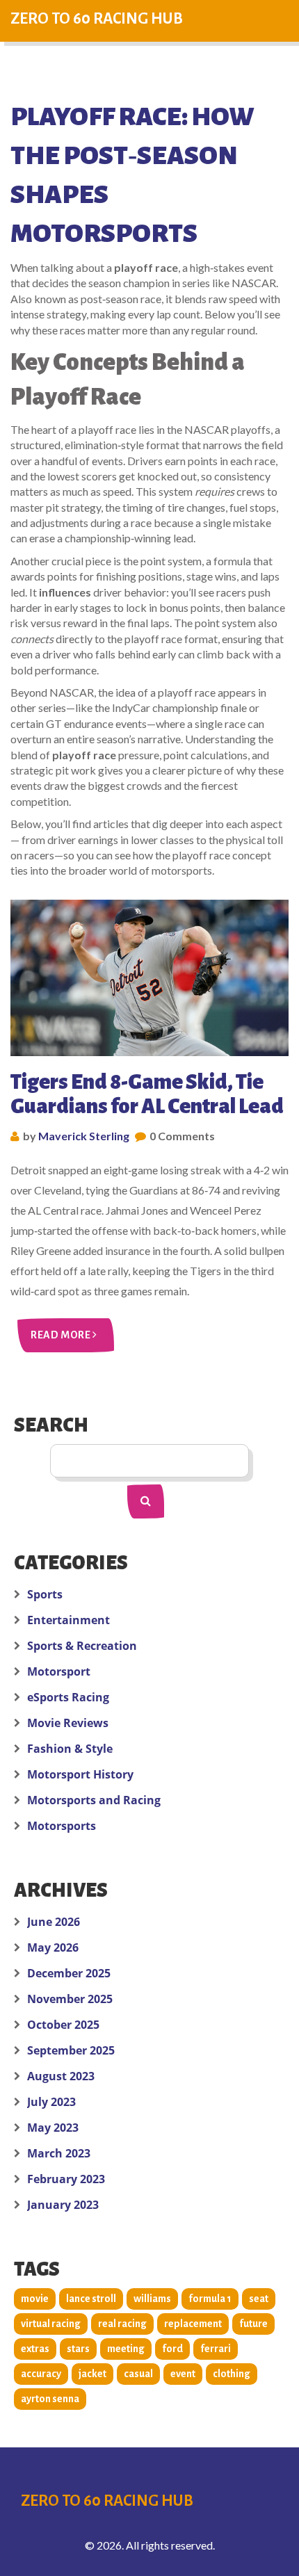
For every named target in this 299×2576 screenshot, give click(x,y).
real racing (122, 2324)
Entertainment (68, 1620)
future (253, 2324)
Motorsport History (80, 1774)
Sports (45, 1594)
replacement (193, 2324)
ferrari (216, 2349)
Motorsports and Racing (94, 1800)
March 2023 (59, 2153)
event (183, 2374)
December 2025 (69, 1973)
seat (259, 2299)
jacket (92, 2374)
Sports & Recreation (82, 1646)
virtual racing (51, 2324)
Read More (62, 1335)
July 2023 (51, 2102)
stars (78, 2349)
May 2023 (53, 2128)
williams (152, 2299)
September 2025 (71, 2050)
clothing (232, 2374)
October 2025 (63, 2025)
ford (172, 2349)
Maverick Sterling (84, 1136)
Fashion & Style (70, 1749)
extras (35, 2349)
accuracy (41, 2374)
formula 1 (210, 2299)
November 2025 (70, 1999)
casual (138, 2374)
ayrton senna (50, 2399)
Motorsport (59, 1671)
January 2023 (63, 2205)
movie (35, 2299)
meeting (126, 2349)
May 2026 (53, 1947)
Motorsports (62, 1826)
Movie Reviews (68, 1723)
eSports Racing (68, 1697)
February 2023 (66, 2179)
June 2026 (54, 1922)
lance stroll (91, 2299)
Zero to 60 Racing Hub (97, 19)
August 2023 (61, 2076)
